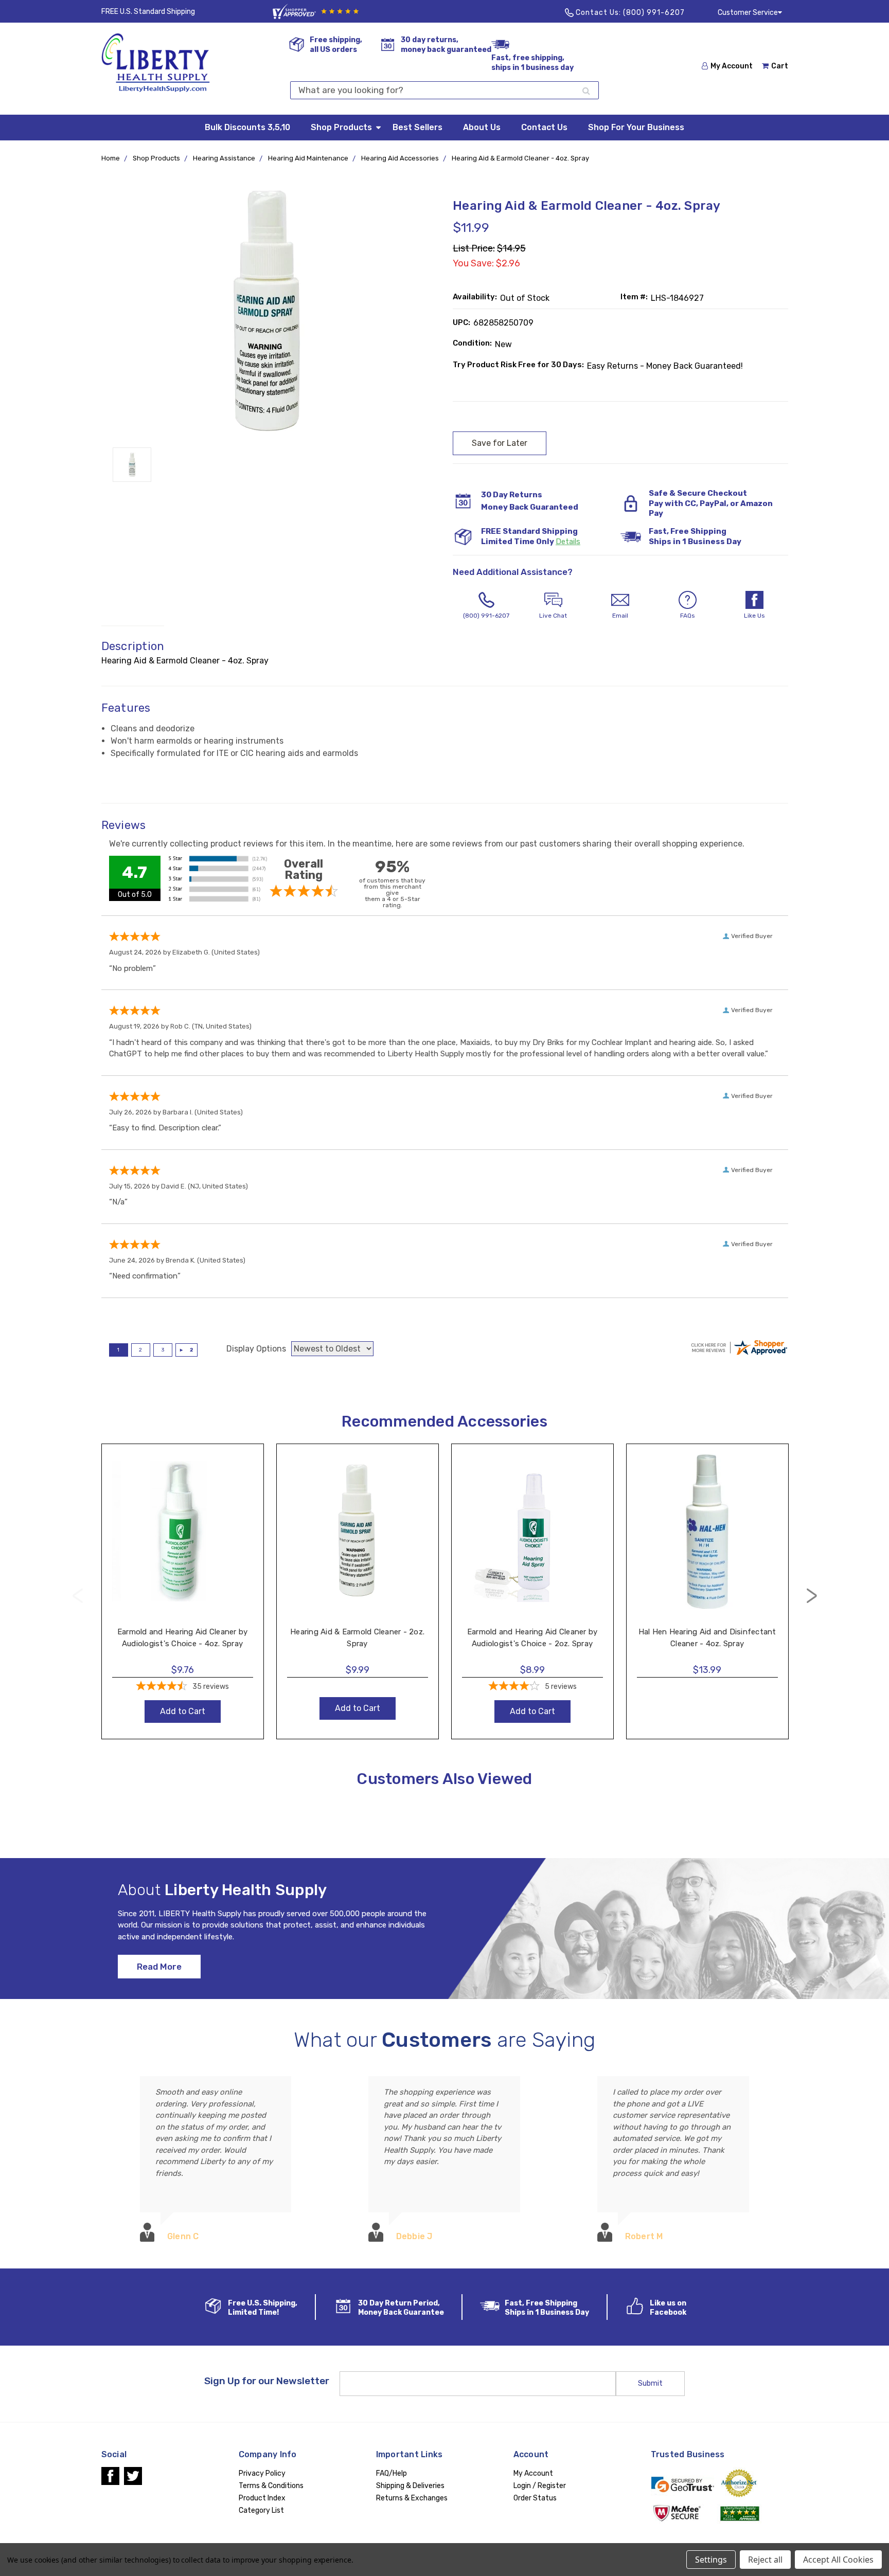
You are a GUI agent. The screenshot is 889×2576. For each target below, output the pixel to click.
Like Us (754, 616)
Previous (78, 1596)
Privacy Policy (262, 2473)
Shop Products (341, 127)
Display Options (256, 1349)
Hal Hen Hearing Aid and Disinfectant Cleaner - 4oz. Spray (707, 1638)
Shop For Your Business (636, 127)
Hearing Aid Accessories (400, 158)
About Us (482, 127)
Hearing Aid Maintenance (308, 158)
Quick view (182, 1521)
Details (568, 542)
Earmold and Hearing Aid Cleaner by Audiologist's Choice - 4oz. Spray (183, 1638)
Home (111, 158)
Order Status (535, 2498)
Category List (261, 2510)
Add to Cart (182, 1542)
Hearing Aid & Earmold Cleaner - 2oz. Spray (357, 1638)
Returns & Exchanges (412, 2498)
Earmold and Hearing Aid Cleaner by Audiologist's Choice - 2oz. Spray (532, 1638)
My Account (732, 66)
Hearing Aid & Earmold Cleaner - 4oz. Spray (520, 158)
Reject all (765, 2560)
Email (620, 616)
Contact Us (544, 127)
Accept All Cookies (838, 2560)
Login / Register (540, 2486)
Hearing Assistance (224, 158)
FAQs (688, 616)
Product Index (262, 2498)
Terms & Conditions (271, 2486)
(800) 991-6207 (654, 13)
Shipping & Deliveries (410, 2486)
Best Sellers (417, 127)
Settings (711, 2560)
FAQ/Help (392, 2473)
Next (812, 1596)
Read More (159, 1967)
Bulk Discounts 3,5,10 (247, 127)
